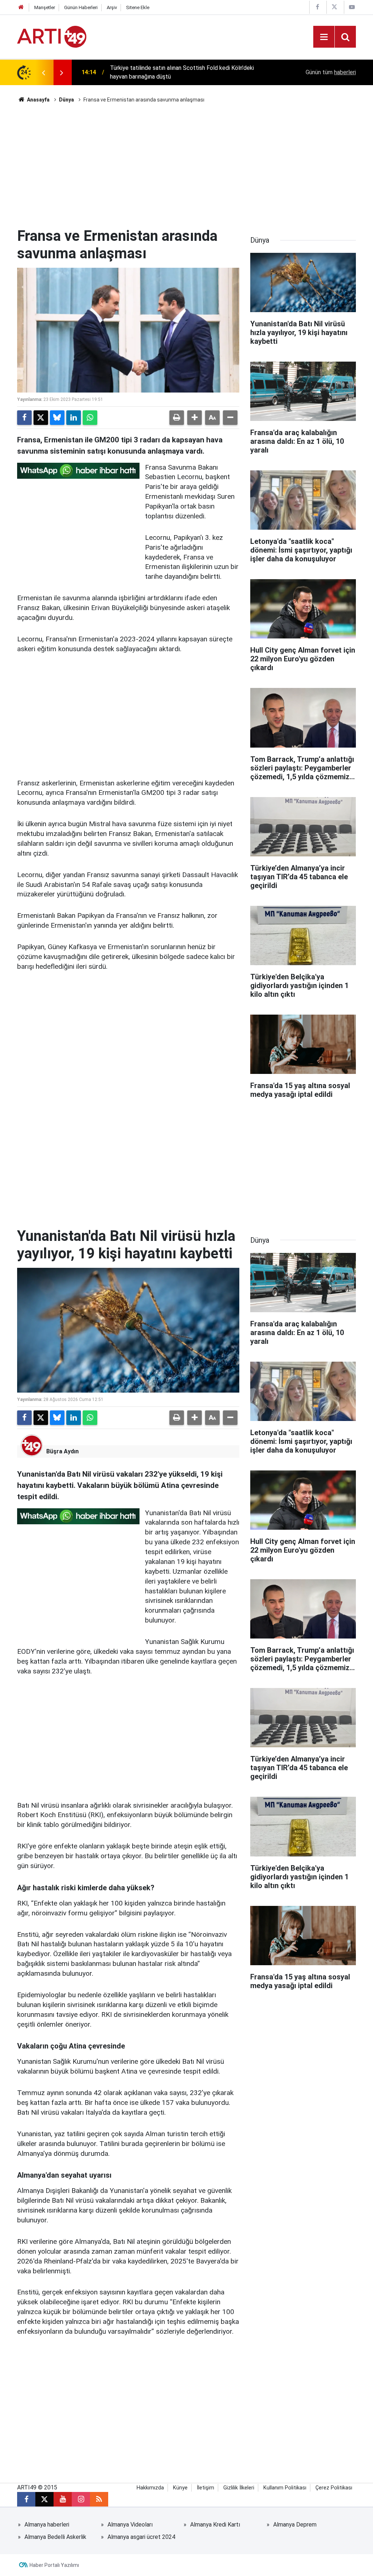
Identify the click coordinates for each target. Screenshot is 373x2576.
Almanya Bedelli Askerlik (55, 2537)
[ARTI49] (52, 36)
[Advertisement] (186, 166)
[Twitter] (41, 418)
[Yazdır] (177, 418)
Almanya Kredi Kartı (215, 2525)
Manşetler (45, 7)
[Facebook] (24, 418)
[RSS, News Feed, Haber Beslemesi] (99, 2499)
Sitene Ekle (138, 7)
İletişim (205, 2488)
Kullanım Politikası (285, 2488)
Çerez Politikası (334, 2488)
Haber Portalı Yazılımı (54, 2565)
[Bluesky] (57, 418)
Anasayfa (38, 100)
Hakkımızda (150, 2488)
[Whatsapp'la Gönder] (90, 418)
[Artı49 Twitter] (334, 7)
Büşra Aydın (62, 1451)
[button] (195, 418)
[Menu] (324, 37)
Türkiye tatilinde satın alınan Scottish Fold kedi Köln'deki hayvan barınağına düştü (182, 72)
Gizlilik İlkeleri (239, 2488)
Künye (180, 2488)
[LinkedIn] (74, 418)
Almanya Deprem (295, 2525)
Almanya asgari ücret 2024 (141, 2537)
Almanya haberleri (47, 2525)
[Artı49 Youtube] (352, 7)
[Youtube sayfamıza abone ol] (63, 2499)
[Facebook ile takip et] (26, 2499)
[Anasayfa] (21, 7)
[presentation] (43, 72)
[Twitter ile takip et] (44, 2499)
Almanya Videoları (130, 2525)
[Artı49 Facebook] (317, 7)
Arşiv (112, 7)
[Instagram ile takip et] (81, 2499)
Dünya (66, 100)
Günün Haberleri (81, 7)
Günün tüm (331, 72)
